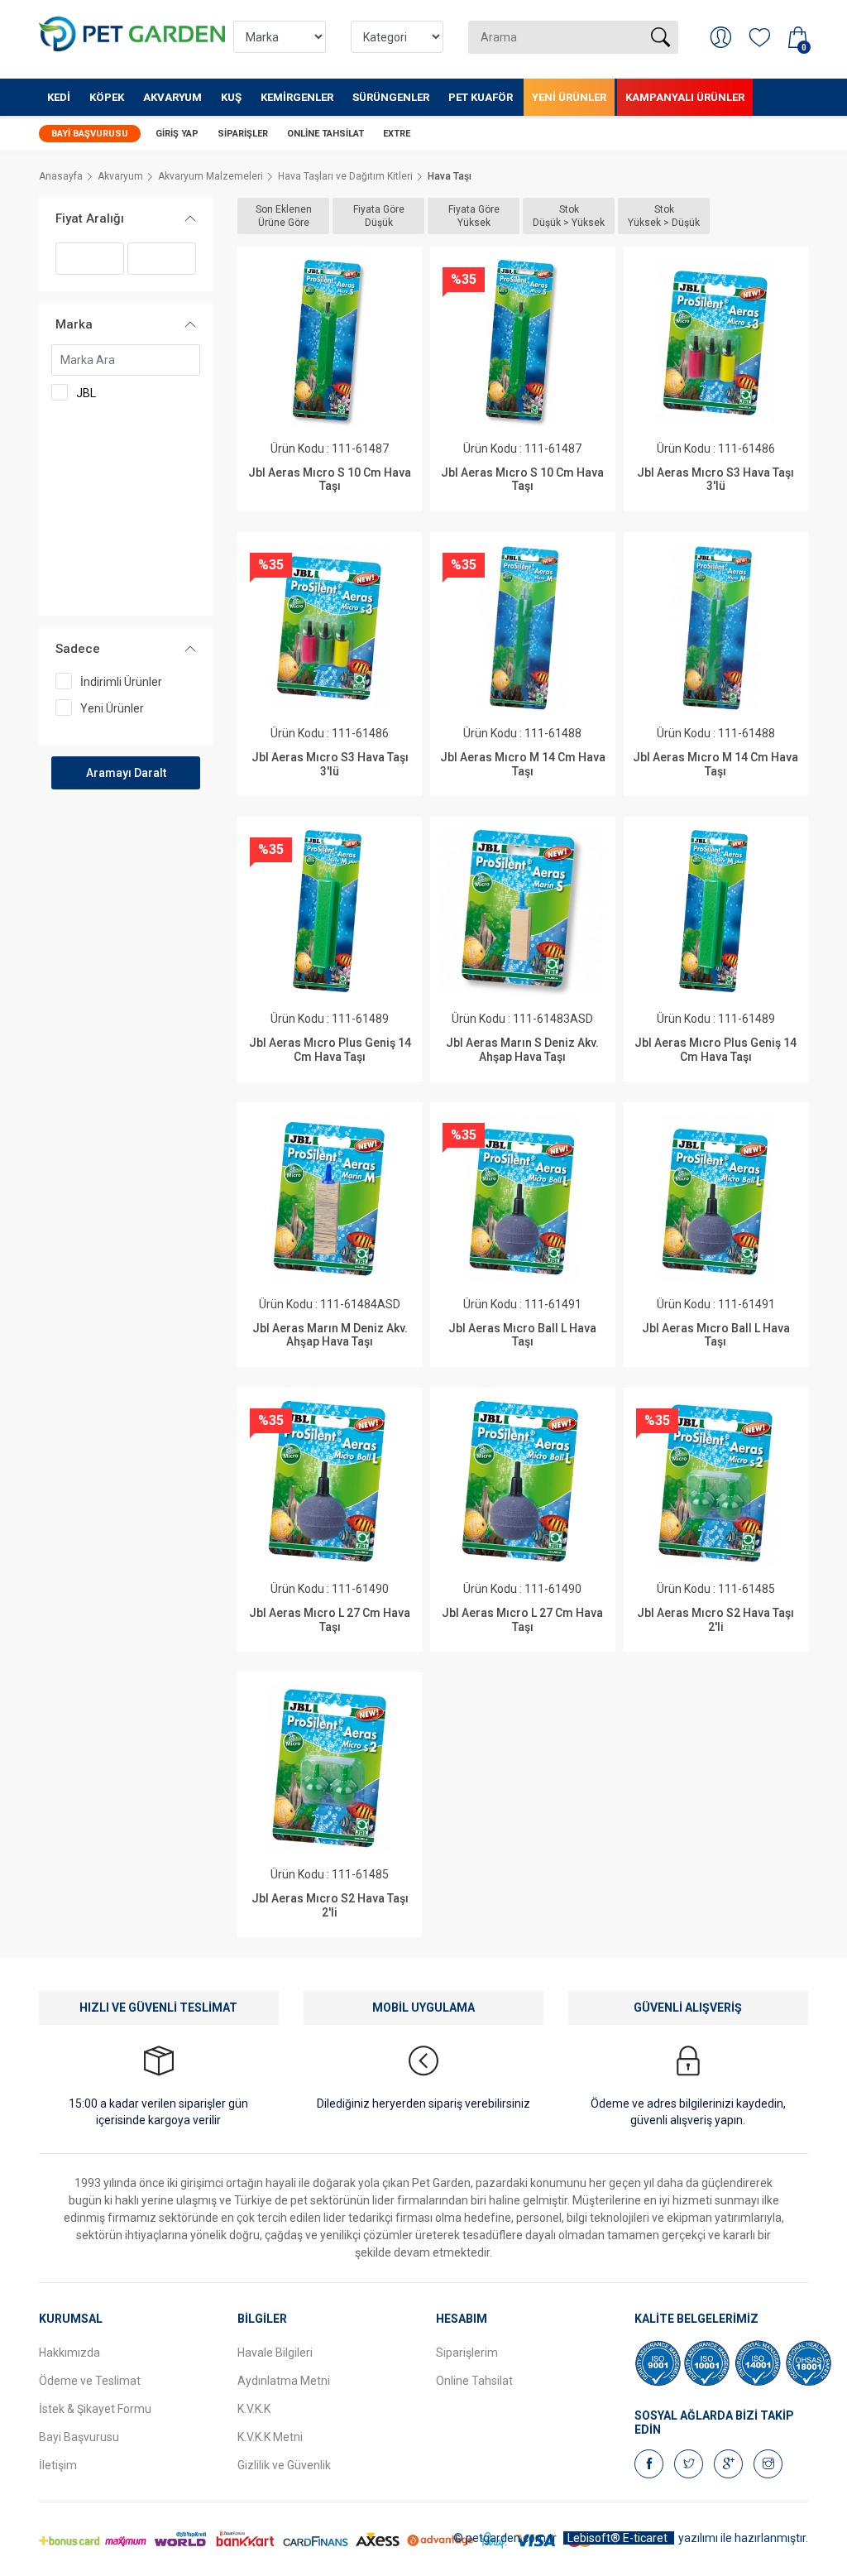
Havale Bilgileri (275, 2353)
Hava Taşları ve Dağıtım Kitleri (345, 176)
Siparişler (243, 134)
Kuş (231, 97)
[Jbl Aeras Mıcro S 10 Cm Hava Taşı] (330, 343)
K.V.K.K (254, 2409)
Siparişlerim (467, 2353)
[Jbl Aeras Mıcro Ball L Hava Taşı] (523, 1199)
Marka (74, 324)
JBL (86, 393)
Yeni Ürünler (569, 97)
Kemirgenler (297, 97)
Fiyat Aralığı (90, 218)
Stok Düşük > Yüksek (569, 216)
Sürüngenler (391, 97)
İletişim (58, 2465)
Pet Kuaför (481, 97)
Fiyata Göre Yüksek (474, 216)
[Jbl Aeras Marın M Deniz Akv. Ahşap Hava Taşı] (330, 1199)
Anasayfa (61, 176)
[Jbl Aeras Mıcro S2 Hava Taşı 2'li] (716, 1484)
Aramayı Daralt (126, 773)
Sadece (78, 649)
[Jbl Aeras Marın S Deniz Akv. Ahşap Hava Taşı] (523, 913)
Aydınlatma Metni (284, 2381)
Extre (397, 134)
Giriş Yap (177, 134)
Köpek (107, 97)
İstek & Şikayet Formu (95, 2409)
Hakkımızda (69, 2353)
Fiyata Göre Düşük (379, 216)
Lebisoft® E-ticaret (619, 2538)
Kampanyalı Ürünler (685, 97)
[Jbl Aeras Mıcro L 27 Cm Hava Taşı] (330, 1484)
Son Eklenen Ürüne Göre (284, 216)
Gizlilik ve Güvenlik (284, 2465)
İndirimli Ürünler (121, 682)
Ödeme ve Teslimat (90, 2381)
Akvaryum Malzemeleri (211, 176)
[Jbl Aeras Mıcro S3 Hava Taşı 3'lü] (716, 343)
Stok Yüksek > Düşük (664, 216)
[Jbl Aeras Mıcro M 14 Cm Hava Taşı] (523, 628)
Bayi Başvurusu (90, 134)
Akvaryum (172, 97)
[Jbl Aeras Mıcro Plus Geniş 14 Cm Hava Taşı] (330, 913)
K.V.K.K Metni (270, 2437)
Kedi (59, 97)
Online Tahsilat (325, 134)
